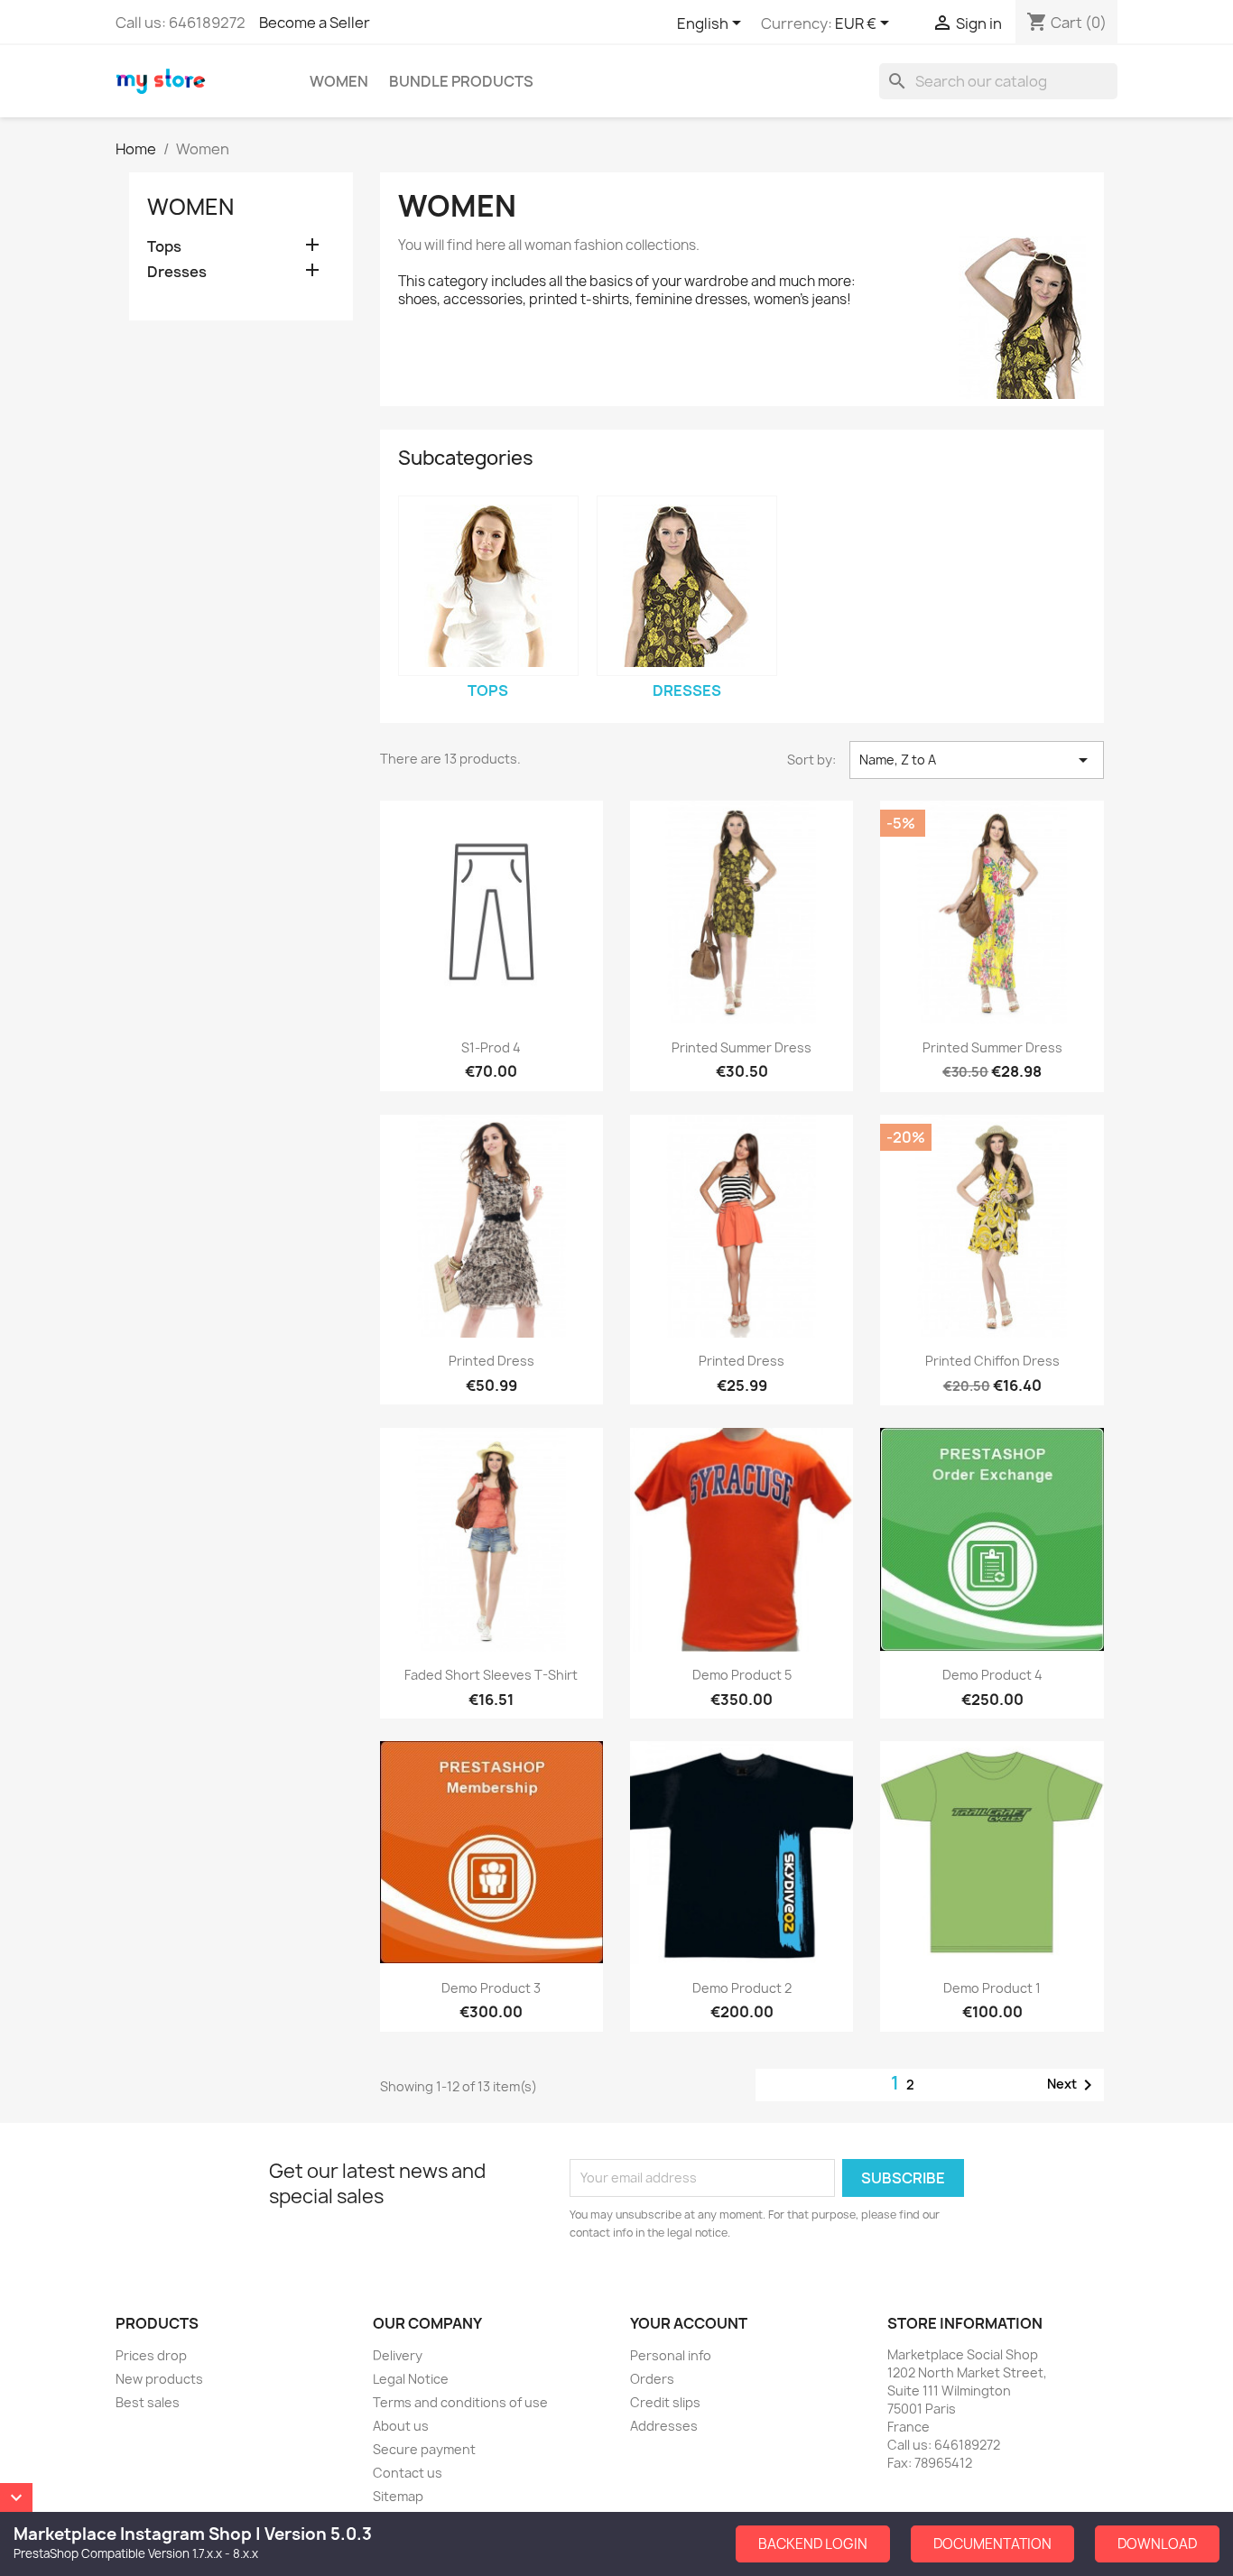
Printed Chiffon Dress (992, 1361)
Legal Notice (411, 2379)
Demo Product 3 (491, 1988)
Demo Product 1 (992, 1988)
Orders (652, 2379)
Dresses (177, 272)
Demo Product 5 (742, 1675)
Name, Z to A (977, 760)
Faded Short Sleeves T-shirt (491, 1675)
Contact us (408, 2473)
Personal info (671, 2355)
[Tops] (488, 586)
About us (401, 2426)
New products (159, 2379)
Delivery (398, 2355)
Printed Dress (491, 1361)
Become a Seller (315, 23)
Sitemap (398, 2496)
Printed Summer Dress (742, 1047)
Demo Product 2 (742, 1988)
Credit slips (665, 2402)
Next (1073, 2085)
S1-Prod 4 (491, 1047)
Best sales (148, 2402)
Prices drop (151, 2355)
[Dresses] (687, 586)
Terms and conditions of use (460, 2402)
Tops (164, 247)
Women (339, 81)
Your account (689, 2323)
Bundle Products (461, 81)
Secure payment (424, 2449)
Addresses (664, 2426)
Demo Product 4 (992, 1675)
